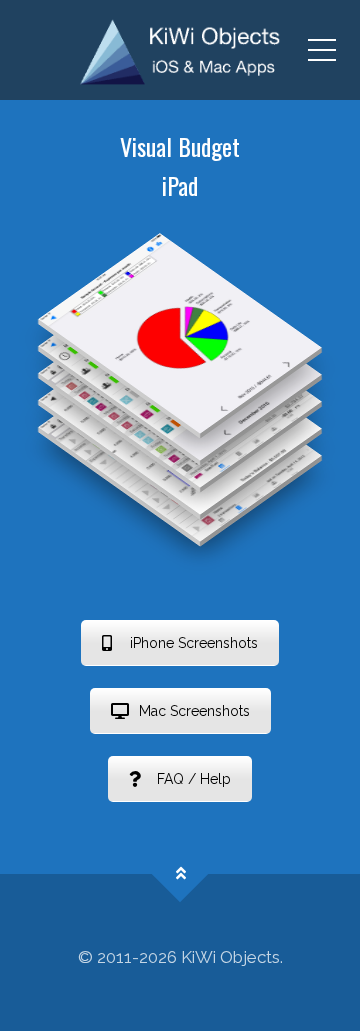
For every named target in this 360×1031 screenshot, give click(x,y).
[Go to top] (180, 873)
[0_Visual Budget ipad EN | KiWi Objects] (180, 50)
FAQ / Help (194, 779)
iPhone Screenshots (194, 643)
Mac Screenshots (194, 711)
